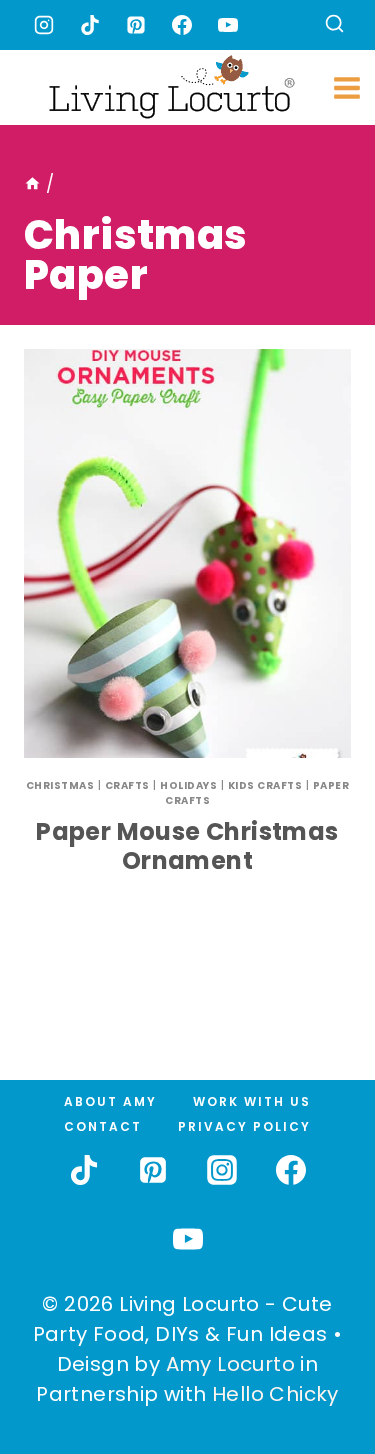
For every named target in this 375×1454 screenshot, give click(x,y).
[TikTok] (90, 25)
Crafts (127, 785)
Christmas (60, 785)
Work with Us (252, 1101)
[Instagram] (44, 25)
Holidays (188, 785)
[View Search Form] (334, 25)
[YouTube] (228, 25)
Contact (103, 1126)
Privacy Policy (244, 1126)
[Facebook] (182, 25)
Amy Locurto (230, 1364)
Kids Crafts (265, 785)
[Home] (32, 184)
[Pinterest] (136, 25)
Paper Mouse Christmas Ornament (187, 846)
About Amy (110, 1101)
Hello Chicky (275, 1394)
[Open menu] (347, 87)
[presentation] (187, 553)
